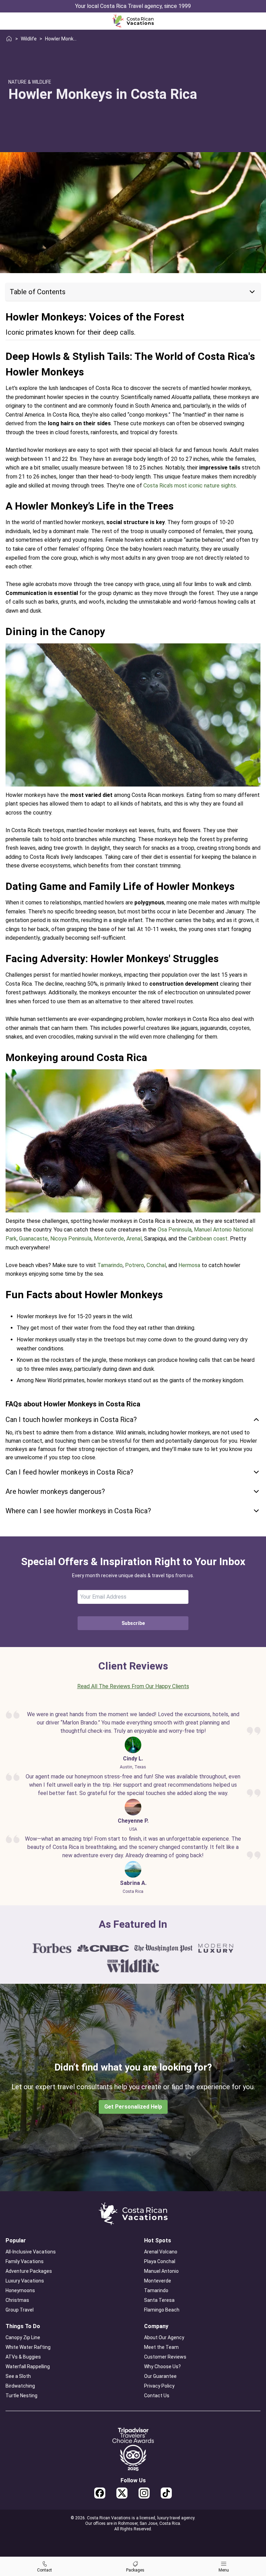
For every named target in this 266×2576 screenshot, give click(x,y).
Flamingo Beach (162, 2310)
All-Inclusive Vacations (31, 2252)
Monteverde (109, 1239)
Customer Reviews (165, 2357)
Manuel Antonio (161, 2271)
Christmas (17, 2300)
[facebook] (100, 2493)
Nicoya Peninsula (71, 1239)
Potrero (135, 1265)
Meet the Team (161, 2347)
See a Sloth (18, 2376)
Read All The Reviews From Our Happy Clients (133, 1686)
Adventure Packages (29, 2271)
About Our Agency (164, 2337)
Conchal (156, 1265)
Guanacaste (33, 1239)
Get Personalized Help (133, 2107)
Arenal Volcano (161, 2252)
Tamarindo (110, 1265)
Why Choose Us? (162, 2366)
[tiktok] (166, 2493)
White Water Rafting (28, 2347)
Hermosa (189, 1265)
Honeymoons (20, 2290)
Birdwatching (20, 2386)
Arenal (134, 1239)
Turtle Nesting (21, 2396)
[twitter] (122, 2493)
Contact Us (157, 2396)
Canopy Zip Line (23, 2337)
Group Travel (20, 2310)
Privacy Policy (159, 2386)
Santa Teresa (159, 2300)
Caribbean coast (208, 1239)
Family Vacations (25, 2261)
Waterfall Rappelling (28, 2366)
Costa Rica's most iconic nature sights (190, 486)
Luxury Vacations (25, 2281)
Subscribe (133, 1623)
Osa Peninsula (175, 1230)
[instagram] (144, 2493)
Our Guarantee (160, 2376)
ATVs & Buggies (23, 2357)
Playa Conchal (160, 2261)
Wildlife (29, 39)
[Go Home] (133, 21)
